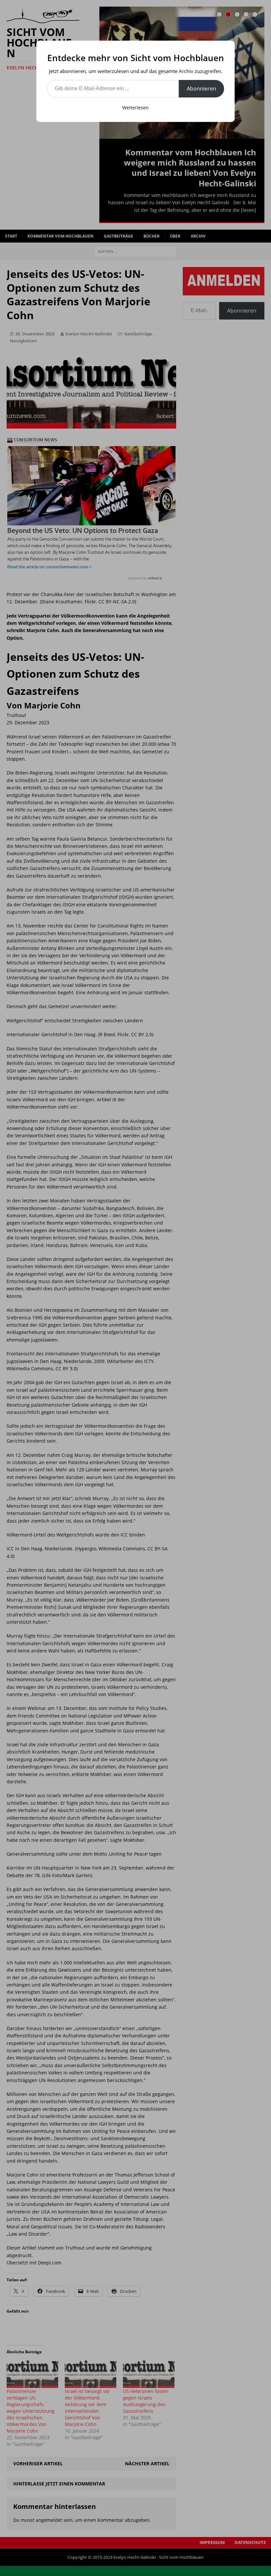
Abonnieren (201, 89)
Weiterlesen (135, 108)
